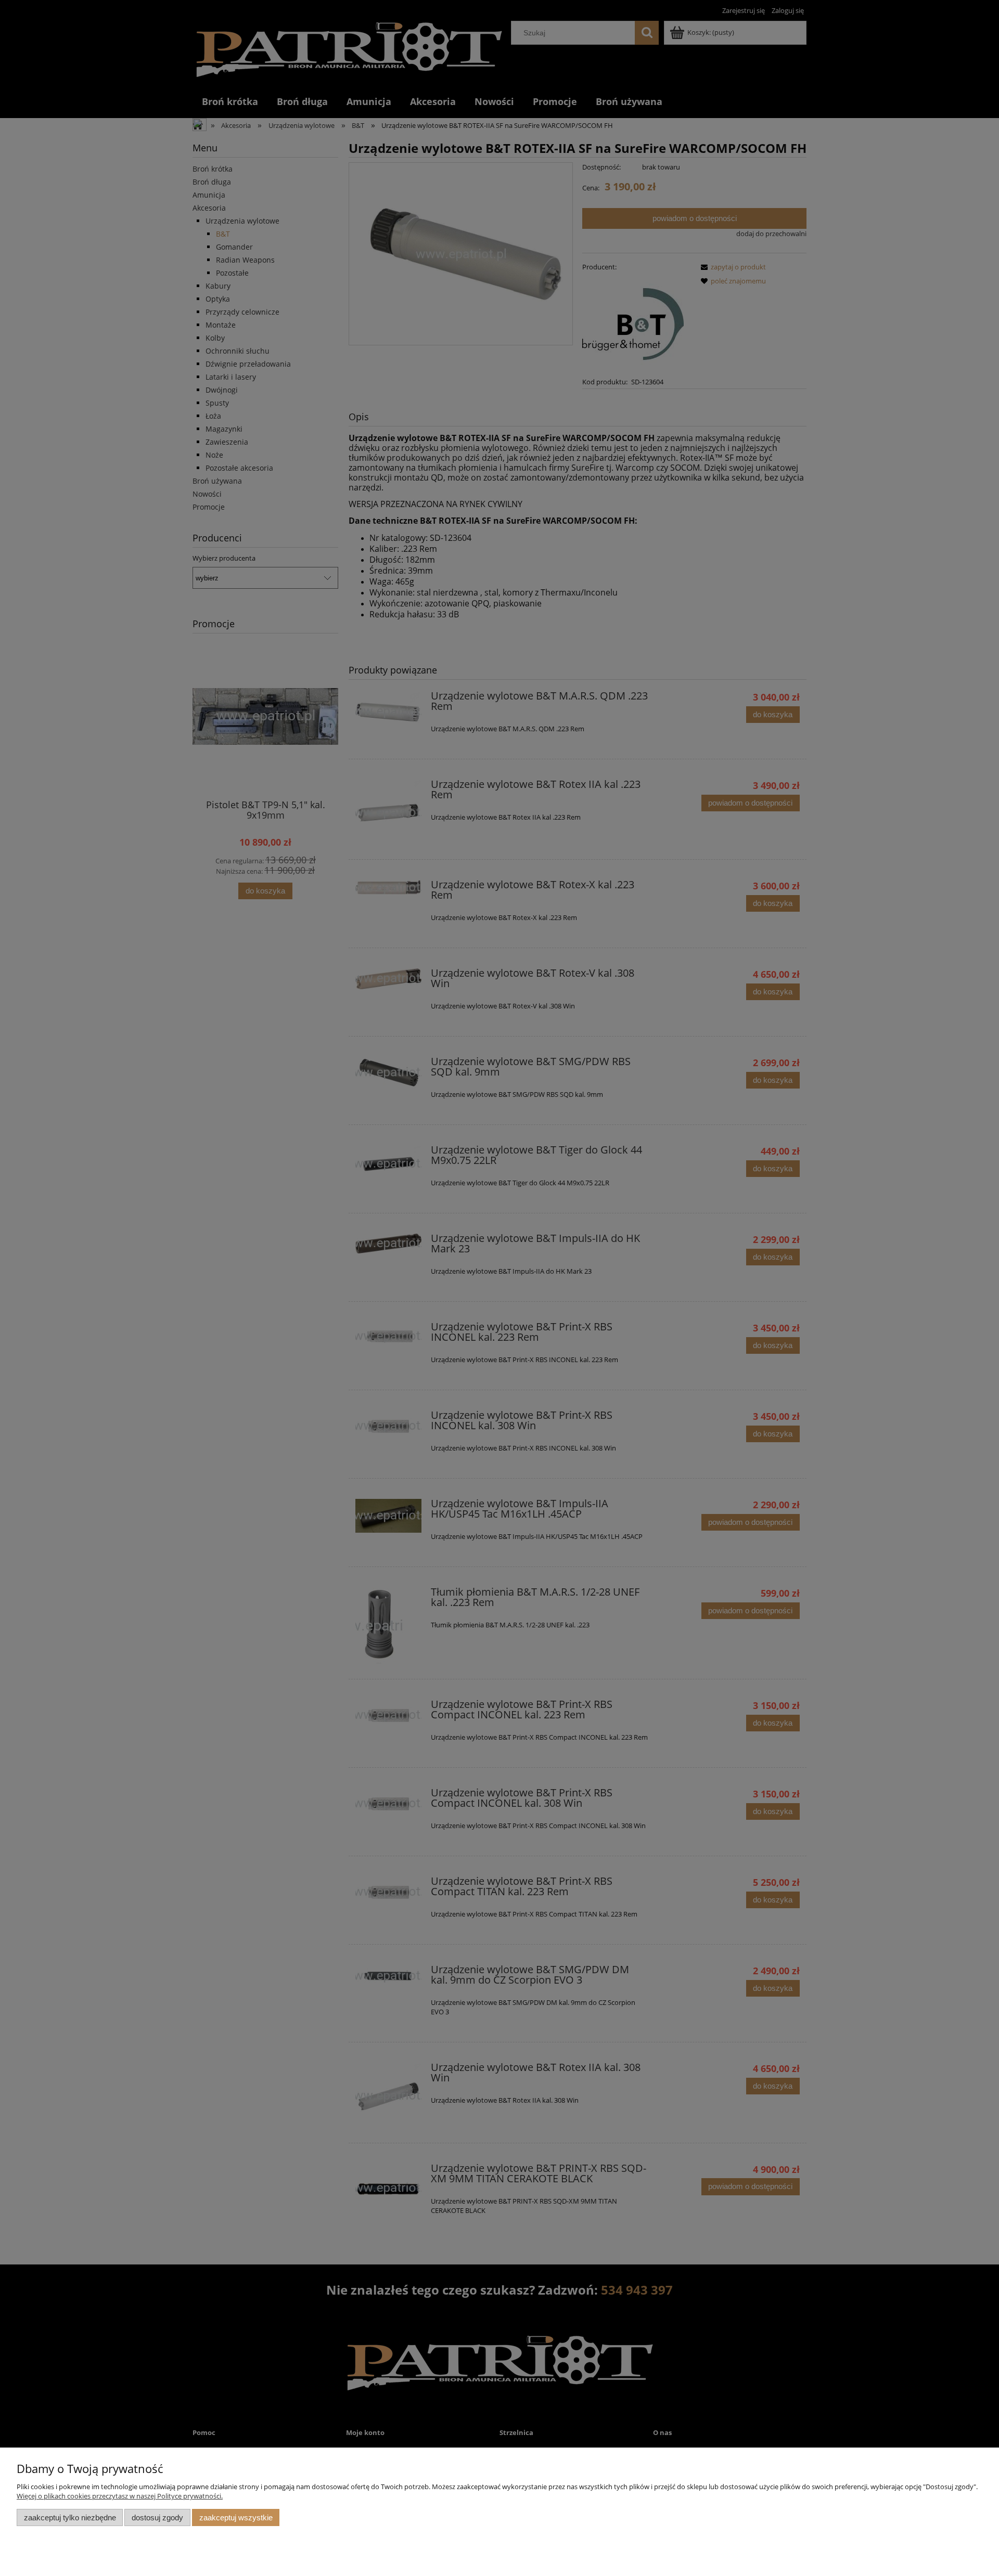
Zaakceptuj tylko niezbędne (70, 2517)
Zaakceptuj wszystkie (236, 2517)
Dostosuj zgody (157, 2517)
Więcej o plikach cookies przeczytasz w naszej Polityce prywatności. (120, 2496)
